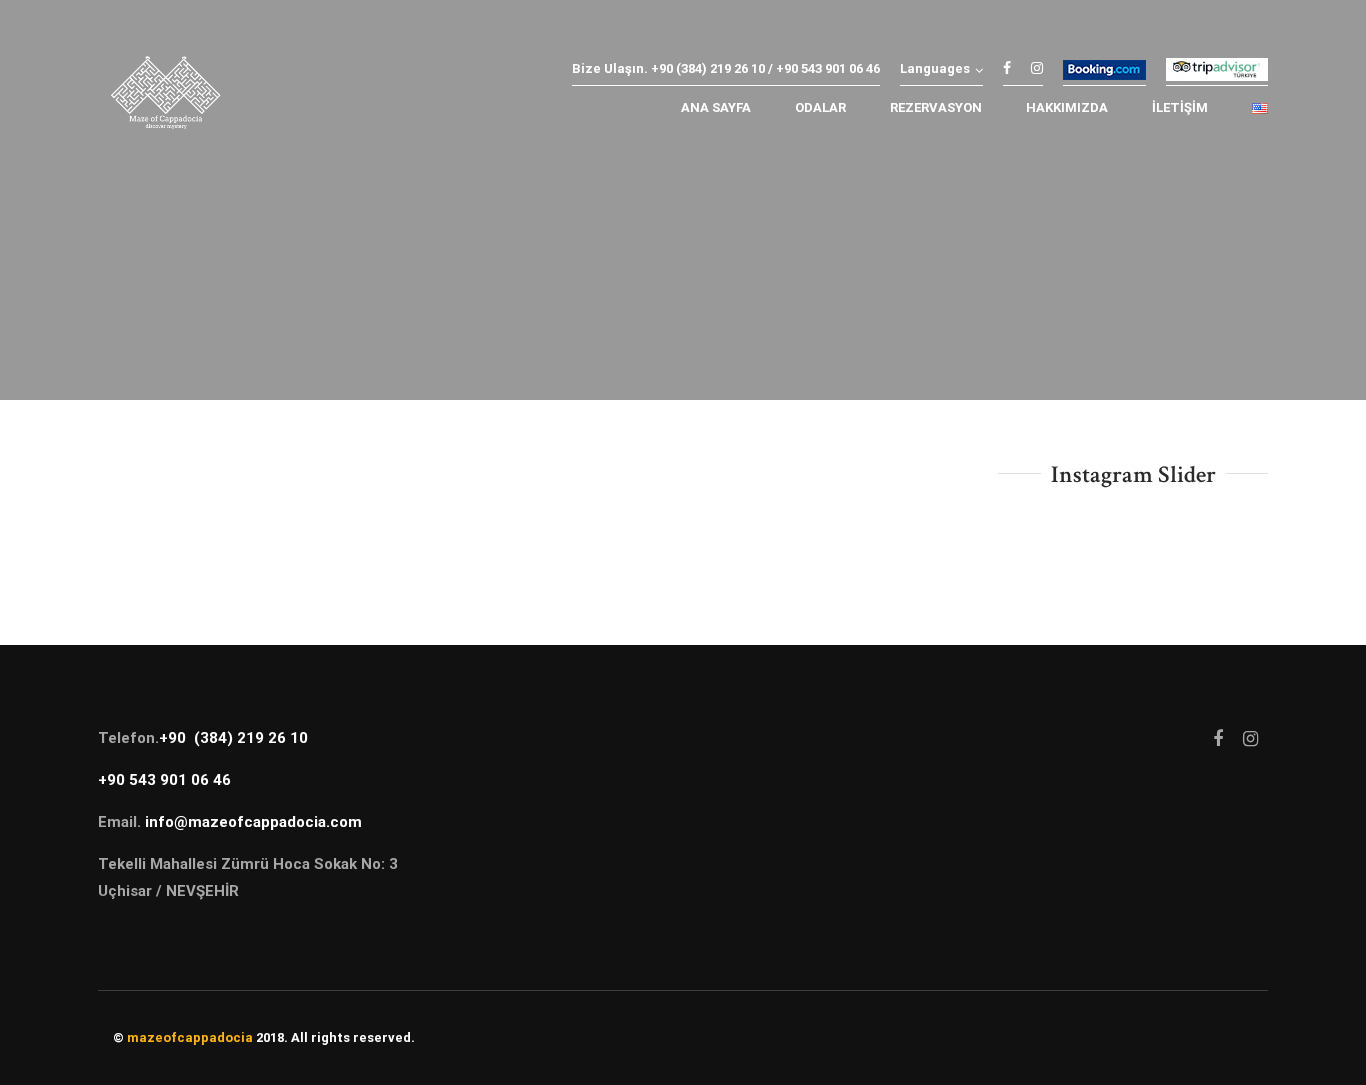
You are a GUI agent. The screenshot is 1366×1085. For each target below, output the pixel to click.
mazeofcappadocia (190, 1037)
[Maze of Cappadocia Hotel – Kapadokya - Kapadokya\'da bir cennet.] (165, 97)
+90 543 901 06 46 (164, 780)
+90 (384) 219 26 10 (233, 738)
